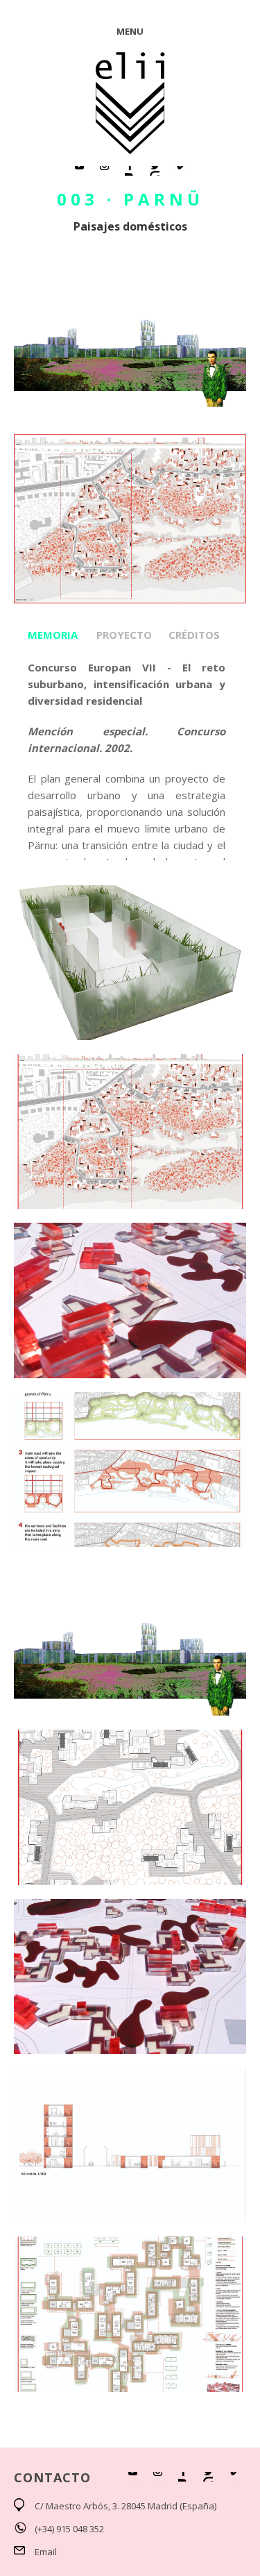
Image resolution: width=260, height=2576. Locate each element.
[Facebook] (130, 171)
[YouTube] (80, 171)
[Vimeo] (180, 171)
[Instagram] (105, 171)
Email (46, 2552)
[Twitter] (155, 171)
